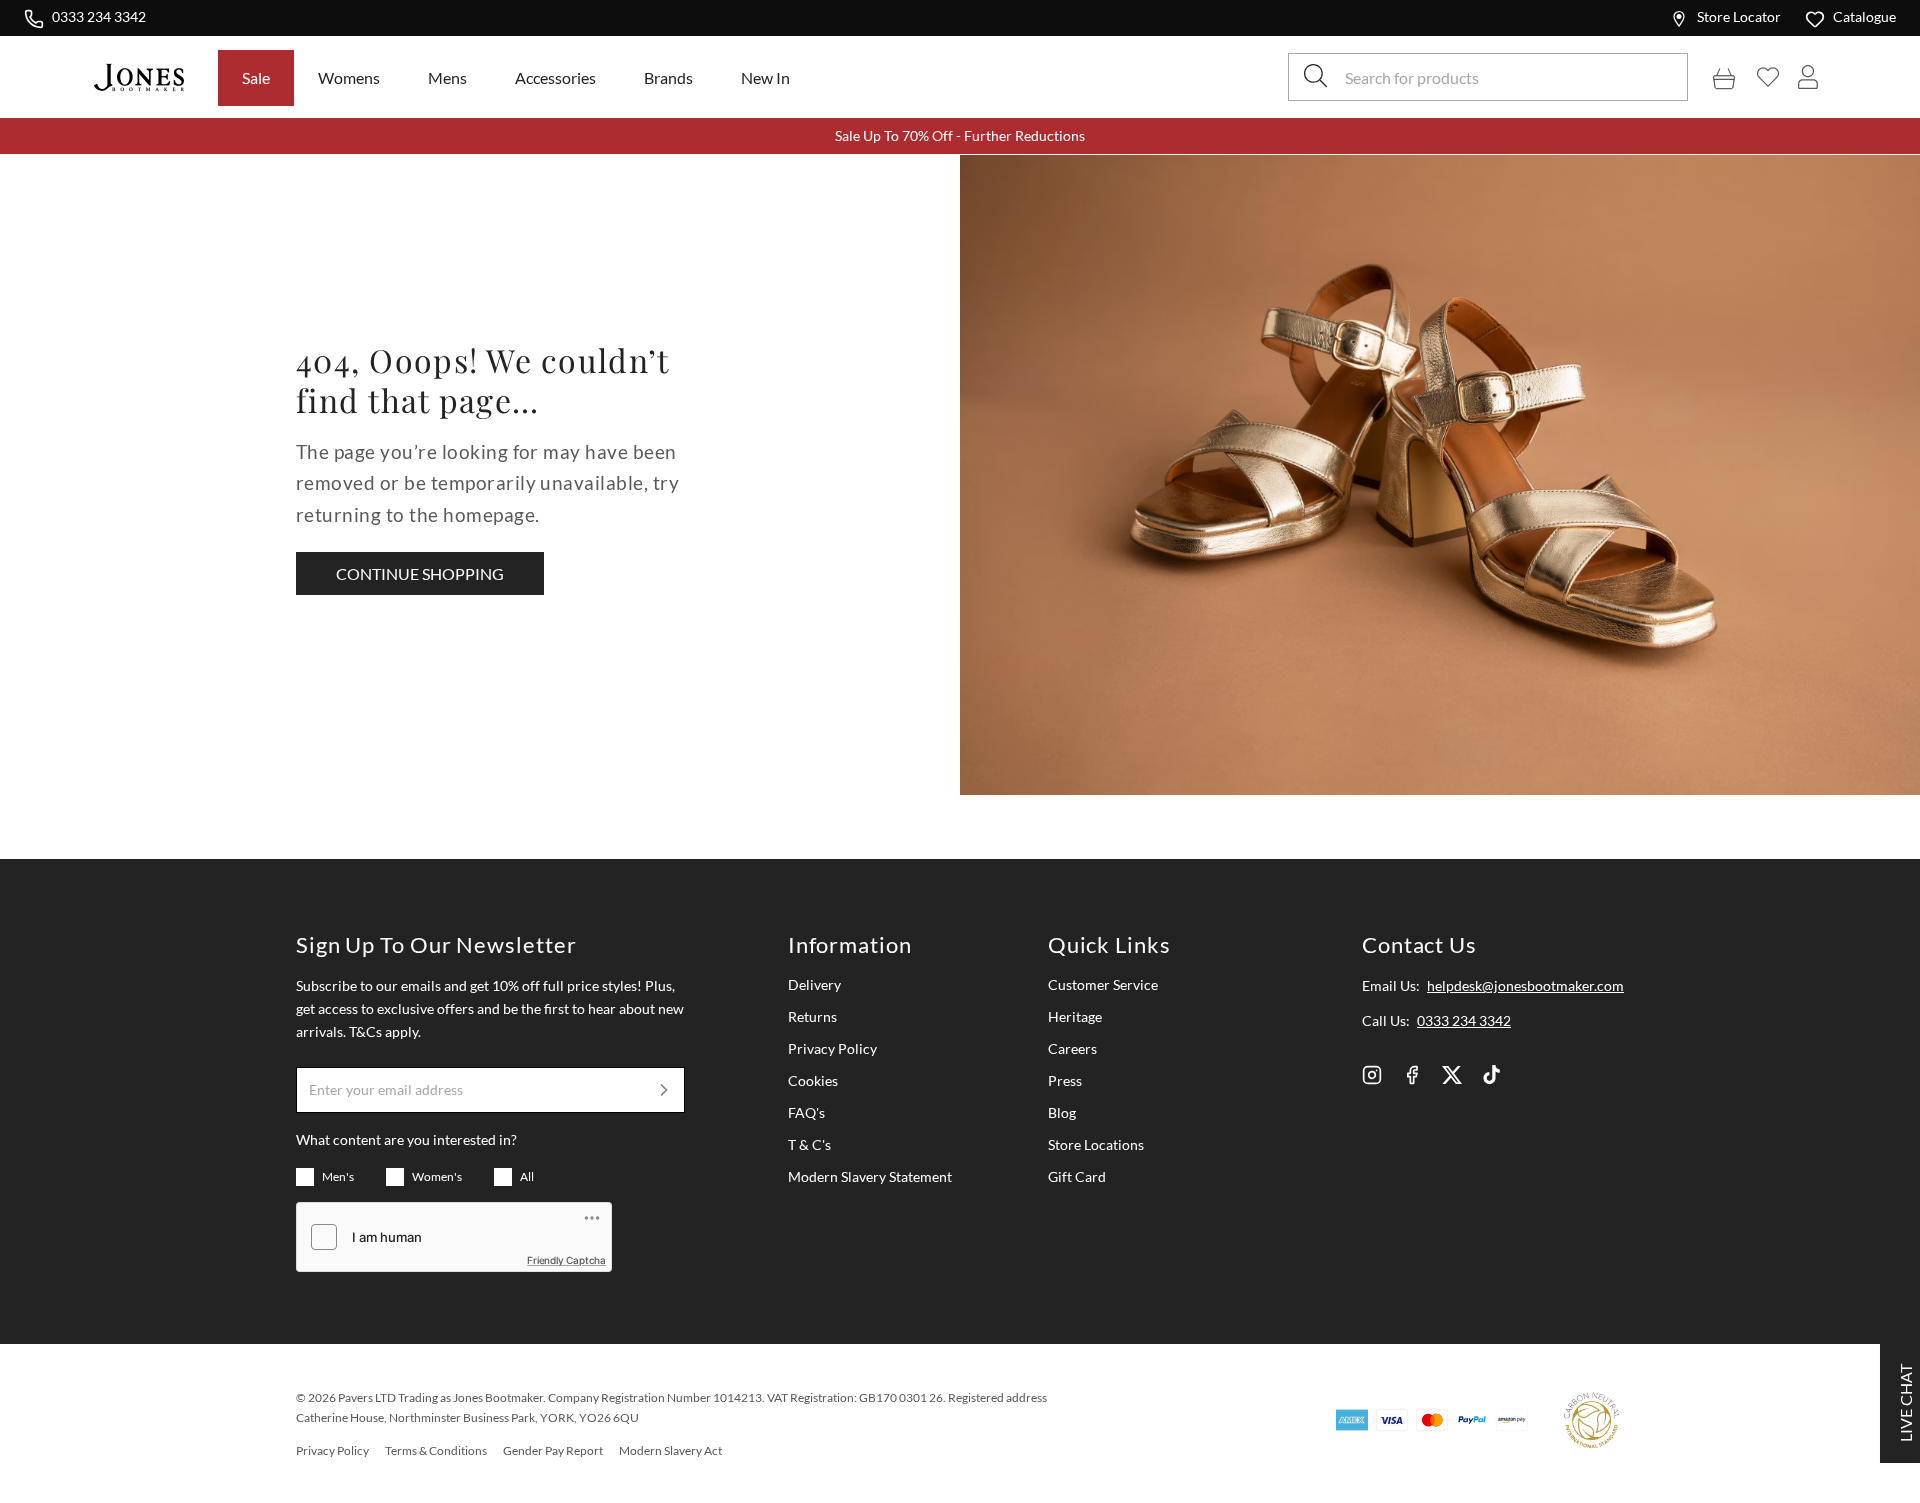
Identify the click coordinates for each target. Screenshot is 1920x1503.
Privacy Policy (832, 1048)
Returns (812, 1016)
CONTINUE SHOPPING (420, 573)
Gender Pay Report (553, 1450)
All (527, 1176)
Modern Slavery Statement (870, 1176)
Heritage (1075, 1016)
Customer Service (1103, 984)
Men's (338, 1176)
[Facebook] (1412, 1075)
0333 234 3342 (98, 16)
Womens (349, 77)
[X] (1452, 1075)
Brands (668, 77)
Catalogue (1864, 16)
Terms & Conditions (436, 1450)
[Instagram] (1372, 1075)
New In (765, 77)
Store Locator (1739, 16)
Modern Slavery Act (670, 1450)
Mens (447, 77)
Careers (1072, 1048)
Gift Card (1077, 1176)
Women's (437, 1176)
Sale (256, 77)
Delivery (814, 984)
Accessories (555, 77)
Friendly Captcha (566, 1260)
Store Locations (1096, 1144)
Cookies (813, 1080)
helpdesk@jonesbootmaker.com (1525, 985)
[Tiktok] (1492, 1075)
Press (1065, 1080)
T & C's (809, 1144)
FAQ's (806, 1112)
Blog (1062, 1112)
